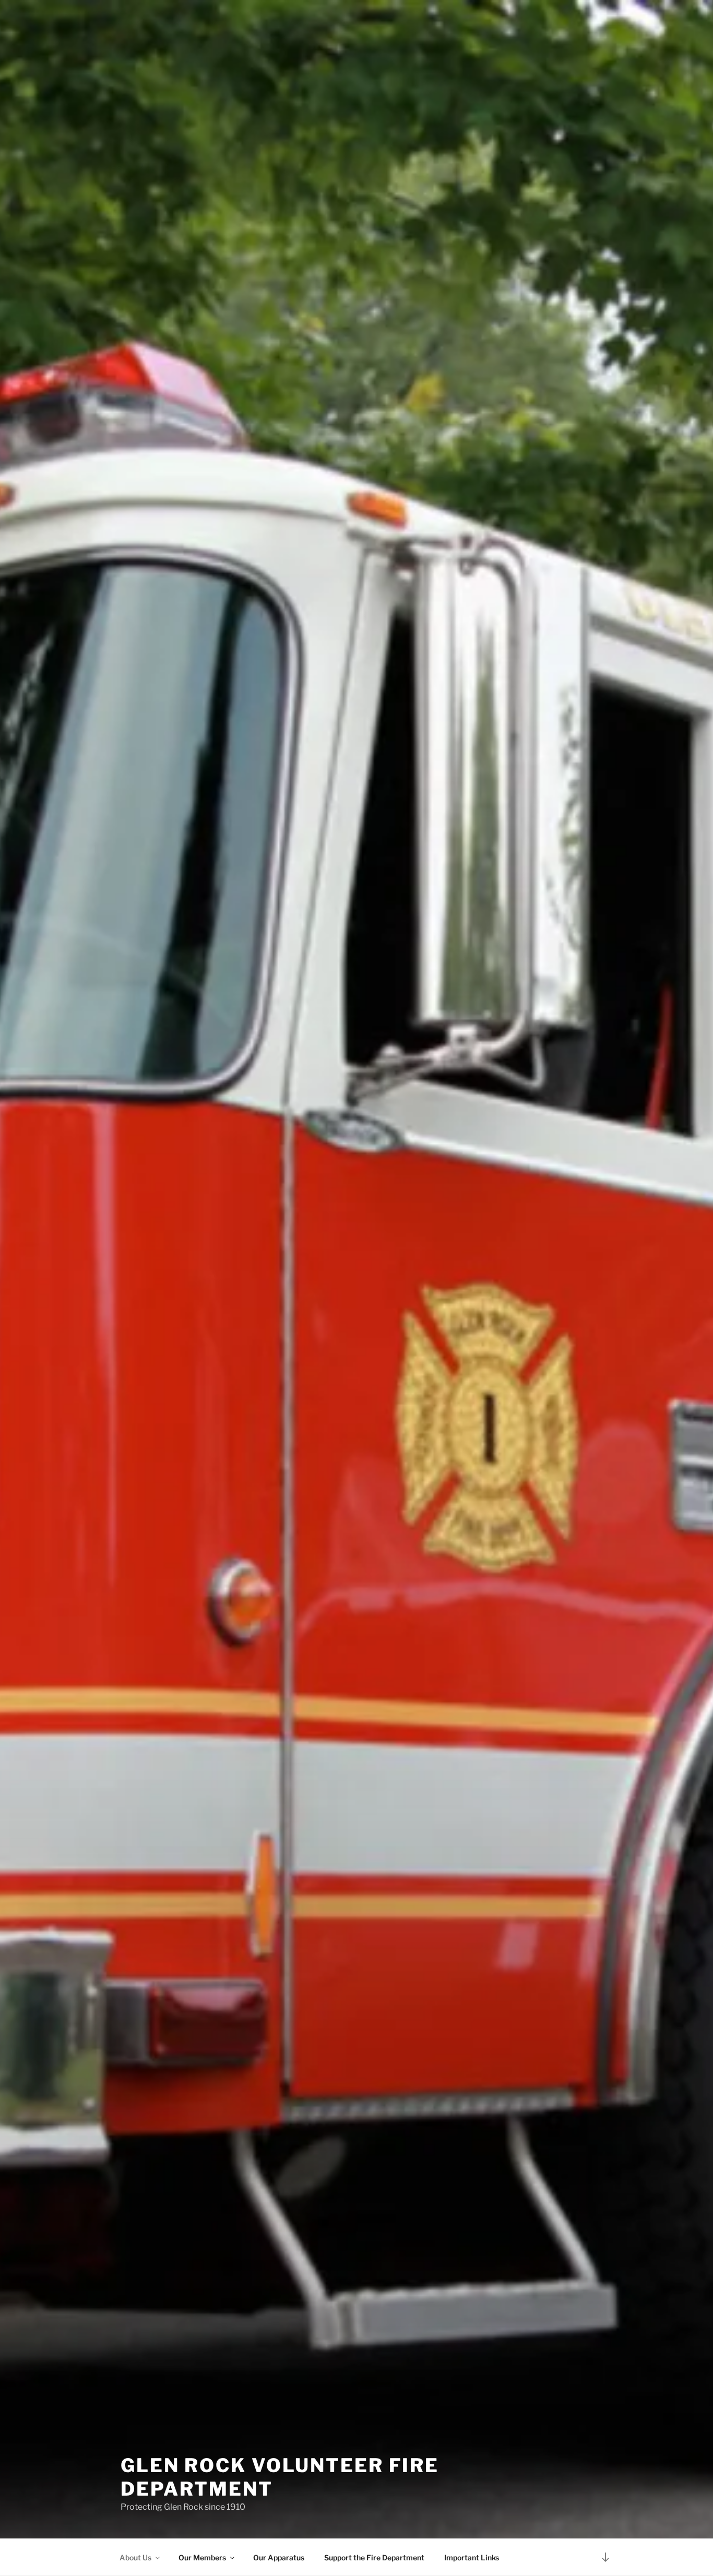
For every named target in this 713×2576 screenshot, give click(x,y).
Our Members (202, 2557)
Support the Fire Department (374, 2557)
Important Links (472, 2557)
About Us (135, 2557)
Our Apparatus (279, 2557)
